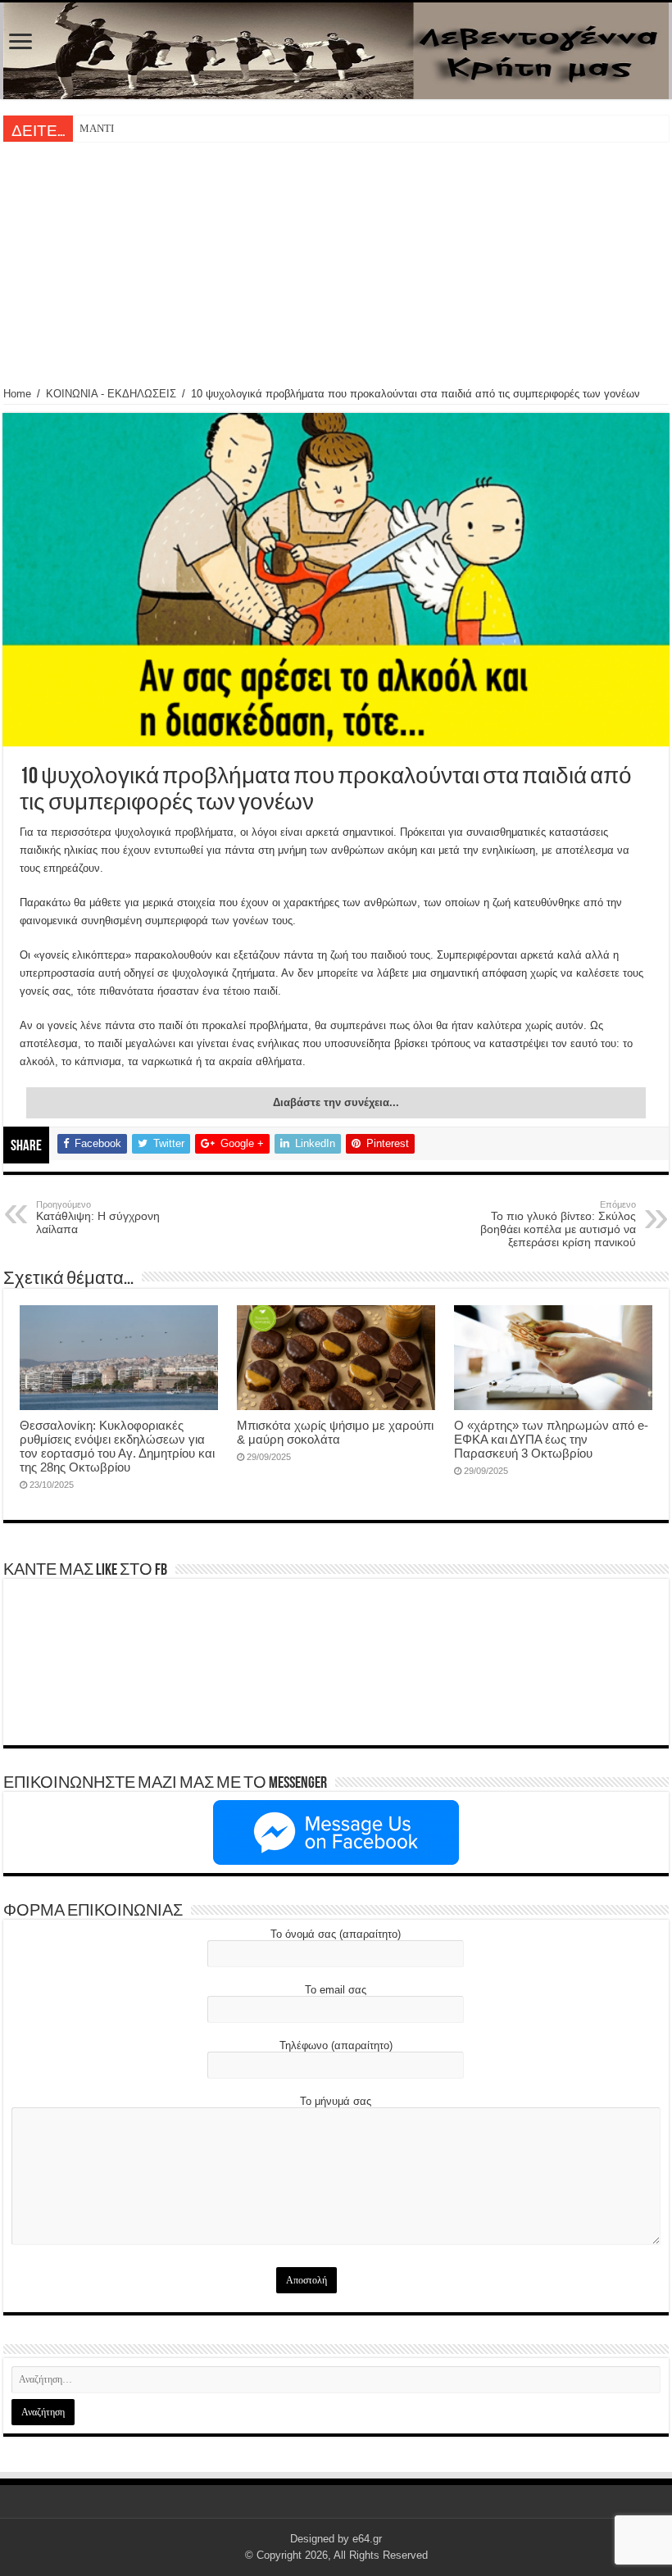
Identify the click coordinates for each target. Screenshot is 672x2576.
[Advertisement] (336, 265)
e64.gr (367, 2539)
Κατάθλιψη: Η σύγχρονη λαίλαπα (98, 1218)
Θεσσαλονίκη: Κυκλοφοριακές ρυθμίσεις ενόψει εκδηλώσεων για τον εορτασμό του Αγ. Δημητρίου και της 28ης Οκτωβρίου (117, 1446)
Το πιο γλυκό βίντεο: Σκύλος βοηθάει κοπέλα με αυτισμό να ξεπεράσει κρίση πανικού (558, 1224)
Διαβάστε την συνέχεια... (336, 1102)
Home (17, 394)
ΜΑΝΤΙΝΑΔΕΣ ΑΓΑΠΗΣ (135, 128)
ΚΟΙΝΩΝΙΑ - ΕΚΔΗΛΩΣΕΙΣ (111, 394)
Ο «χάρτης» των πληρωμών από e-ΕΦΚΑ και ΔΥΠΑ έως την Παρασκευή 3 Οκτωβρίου (551, 1439)
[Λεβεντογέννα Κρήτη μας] (336, 51)
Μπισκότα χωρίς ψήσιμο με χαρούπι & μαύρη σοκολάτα (335, 1432)
